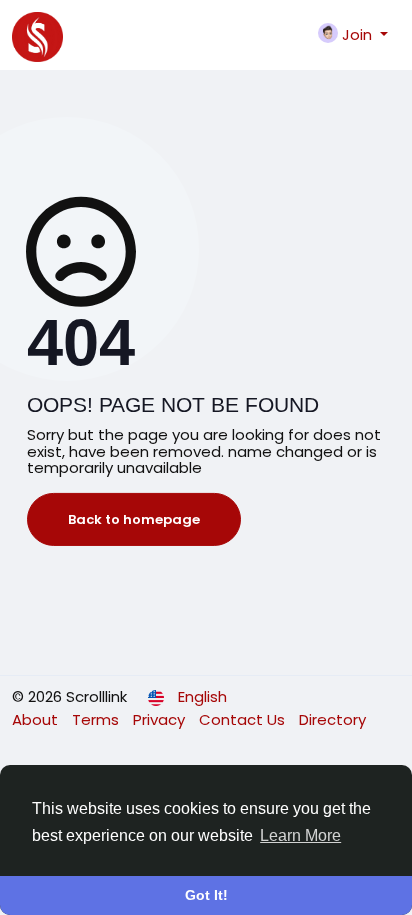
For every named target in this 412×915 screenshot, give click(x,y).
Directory (332, 719)
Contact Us (244, 719)
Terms (97, 719)
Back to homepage (134, 519)
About (37, 719)
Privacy (161, 719)
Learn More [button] (300, 835)
